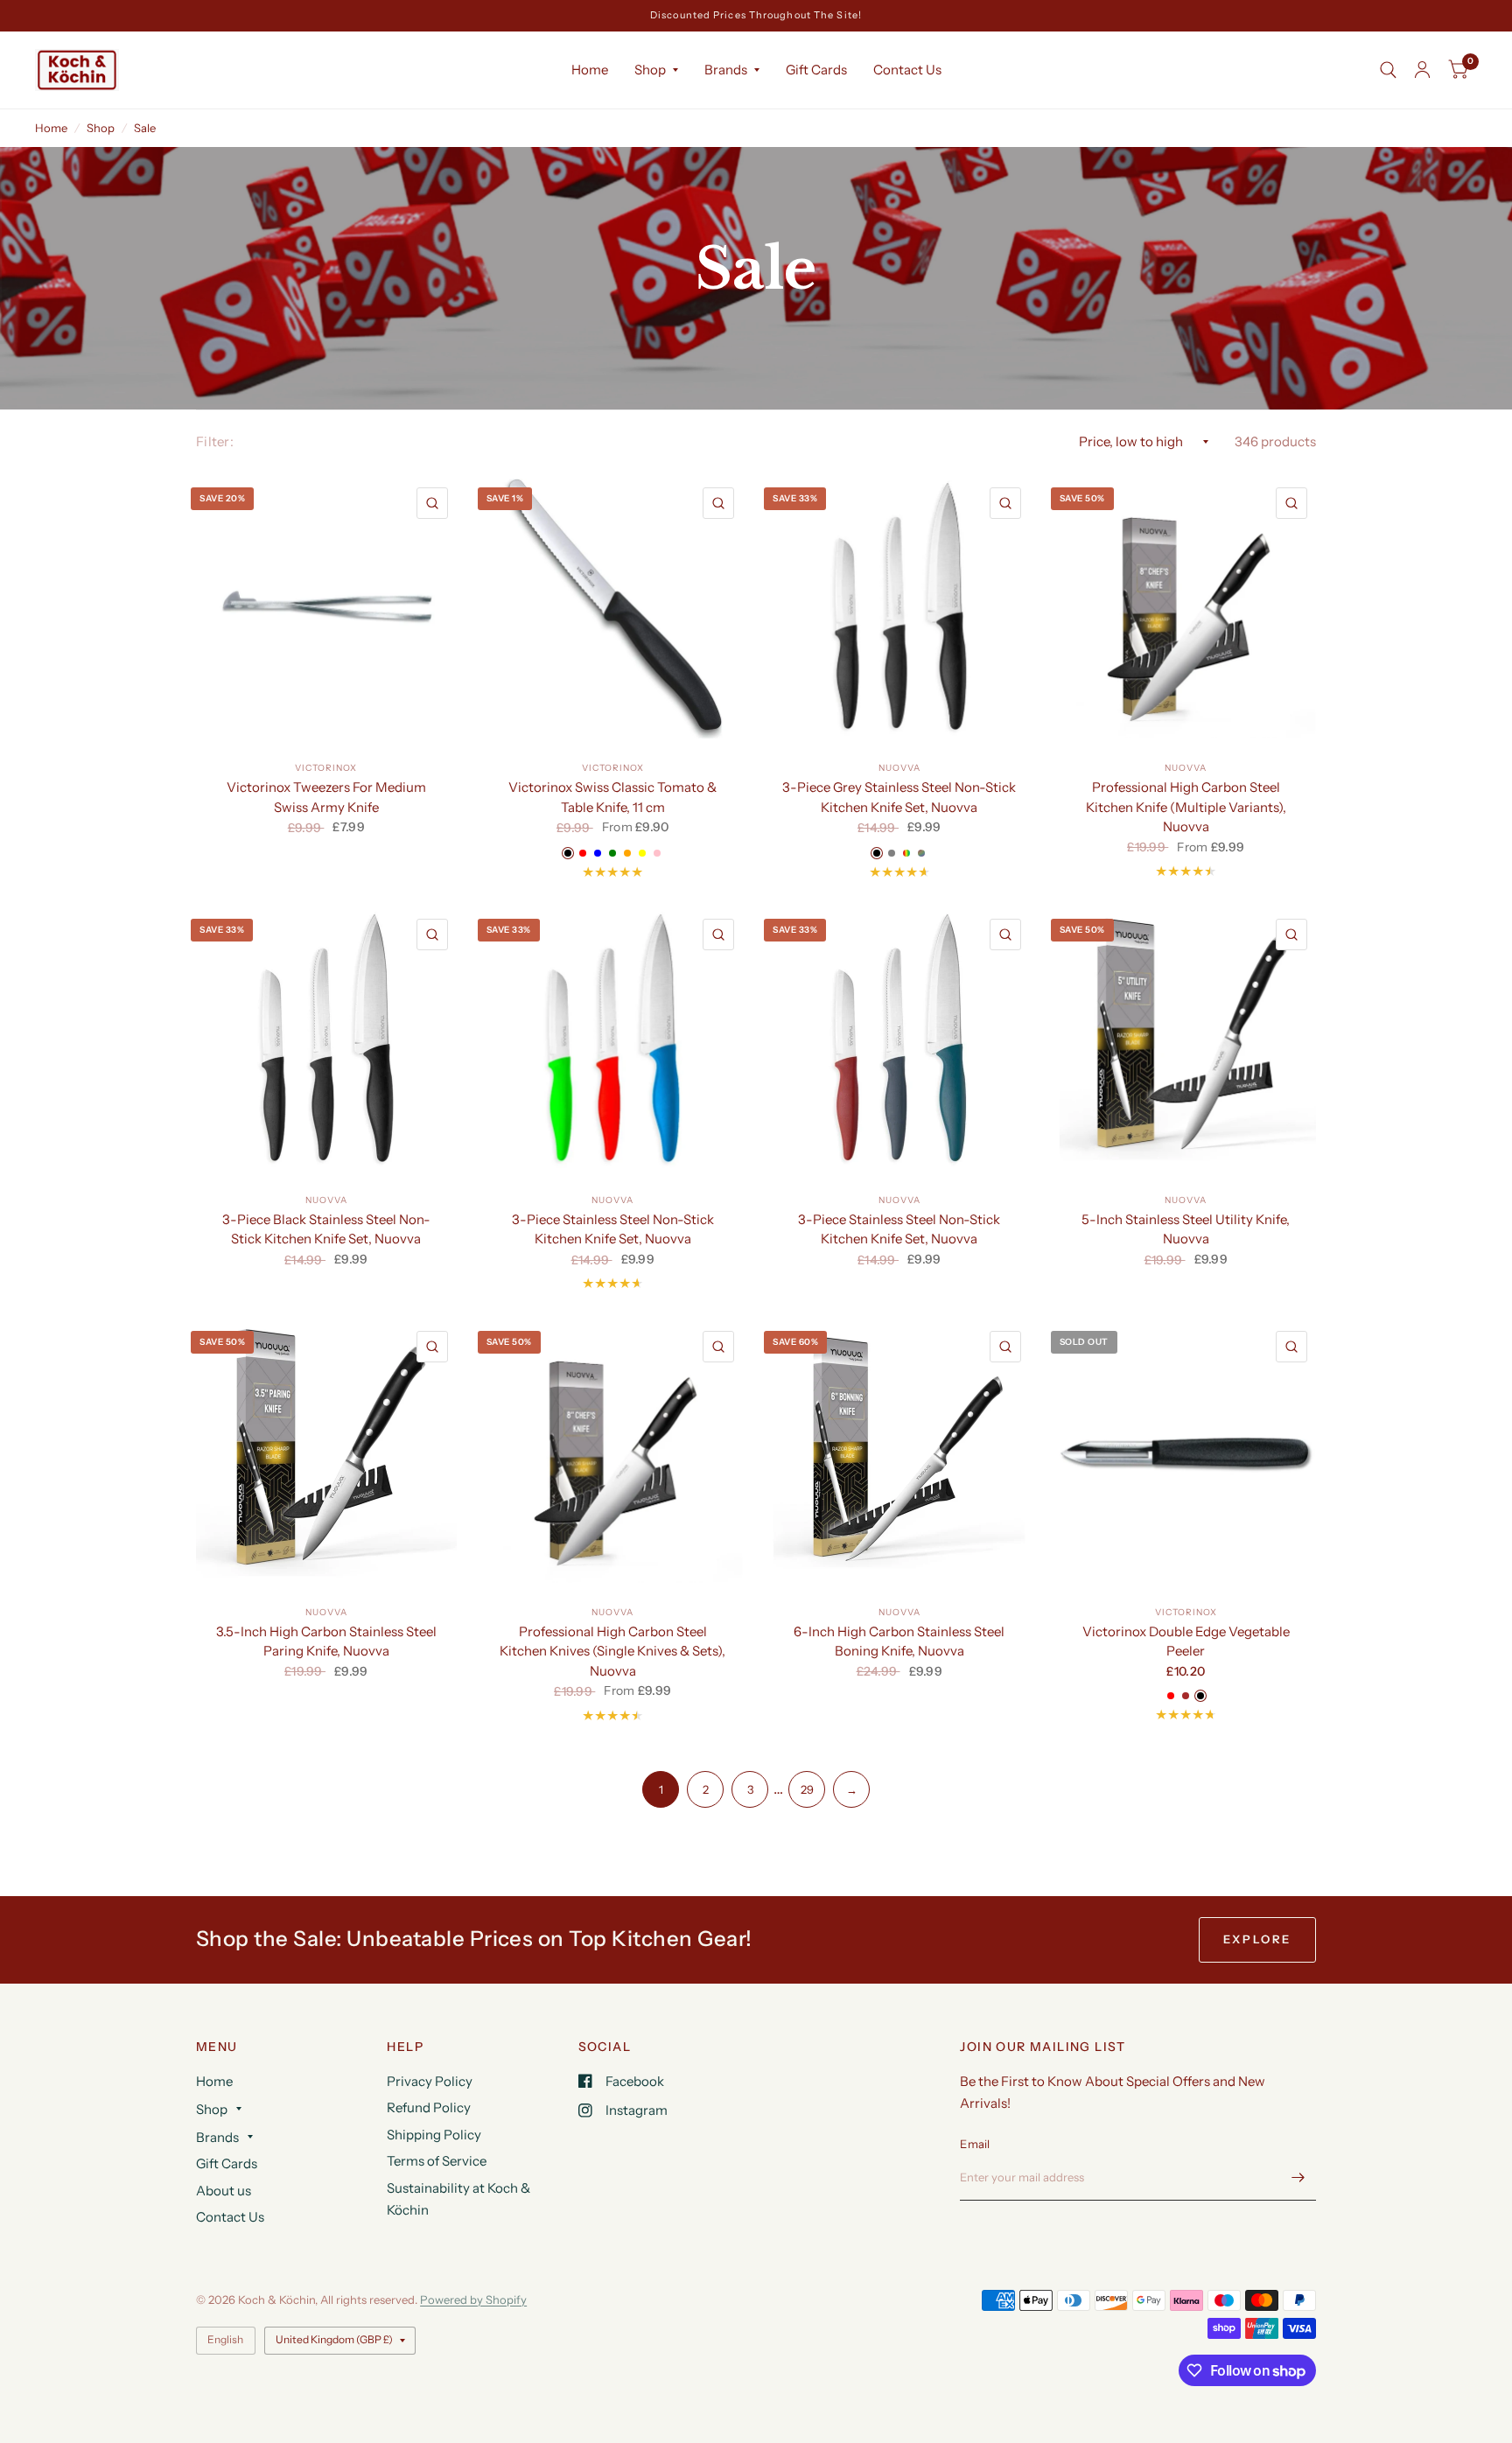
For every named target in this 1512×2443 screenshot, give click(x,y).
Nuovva (899, 768)
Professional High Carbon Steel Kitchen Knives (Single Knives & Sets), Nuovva (612, 1651)
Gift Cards (816, 70)
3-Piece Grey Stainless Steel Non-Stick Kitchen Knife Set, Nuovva (899, 797)
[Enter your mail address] (1298, 2178)
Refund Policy (429, 2107)
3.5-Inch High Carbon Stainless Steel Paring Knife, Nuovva (326, 1641)
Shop (650, 70)
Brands (726, 70)
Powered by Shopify (473, 2299)
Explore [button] (1257, 1939)
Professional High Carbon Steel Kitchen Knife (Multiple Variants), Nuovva (1186, 807)
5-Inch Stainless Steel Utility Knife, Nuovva (1186, 1229)
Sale (145, 128)
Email (975, 2144)
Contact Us (907, 70)
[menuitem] (590, 70)
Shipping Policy (434, 2135)
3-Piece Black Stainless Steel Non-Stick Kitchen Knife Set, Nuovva (326, 1229)
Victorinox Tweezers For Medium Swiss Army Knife (326, 797)
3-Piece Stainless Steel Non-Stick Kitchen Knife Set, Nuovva (613, 1229)
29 (807, 1789)
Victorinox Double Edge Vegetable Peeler (1186, 1641)
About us (224, 2191)
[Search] (1388, 70)
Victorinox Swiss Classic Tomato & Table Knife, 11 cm (612, 797)
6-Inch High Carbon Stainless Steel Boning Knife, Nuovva (899, 1641)
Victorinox (326, 768)
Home (590, 70)
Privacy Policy (430, 2081)
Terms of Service (437, 2161)
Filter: (215, 441)
